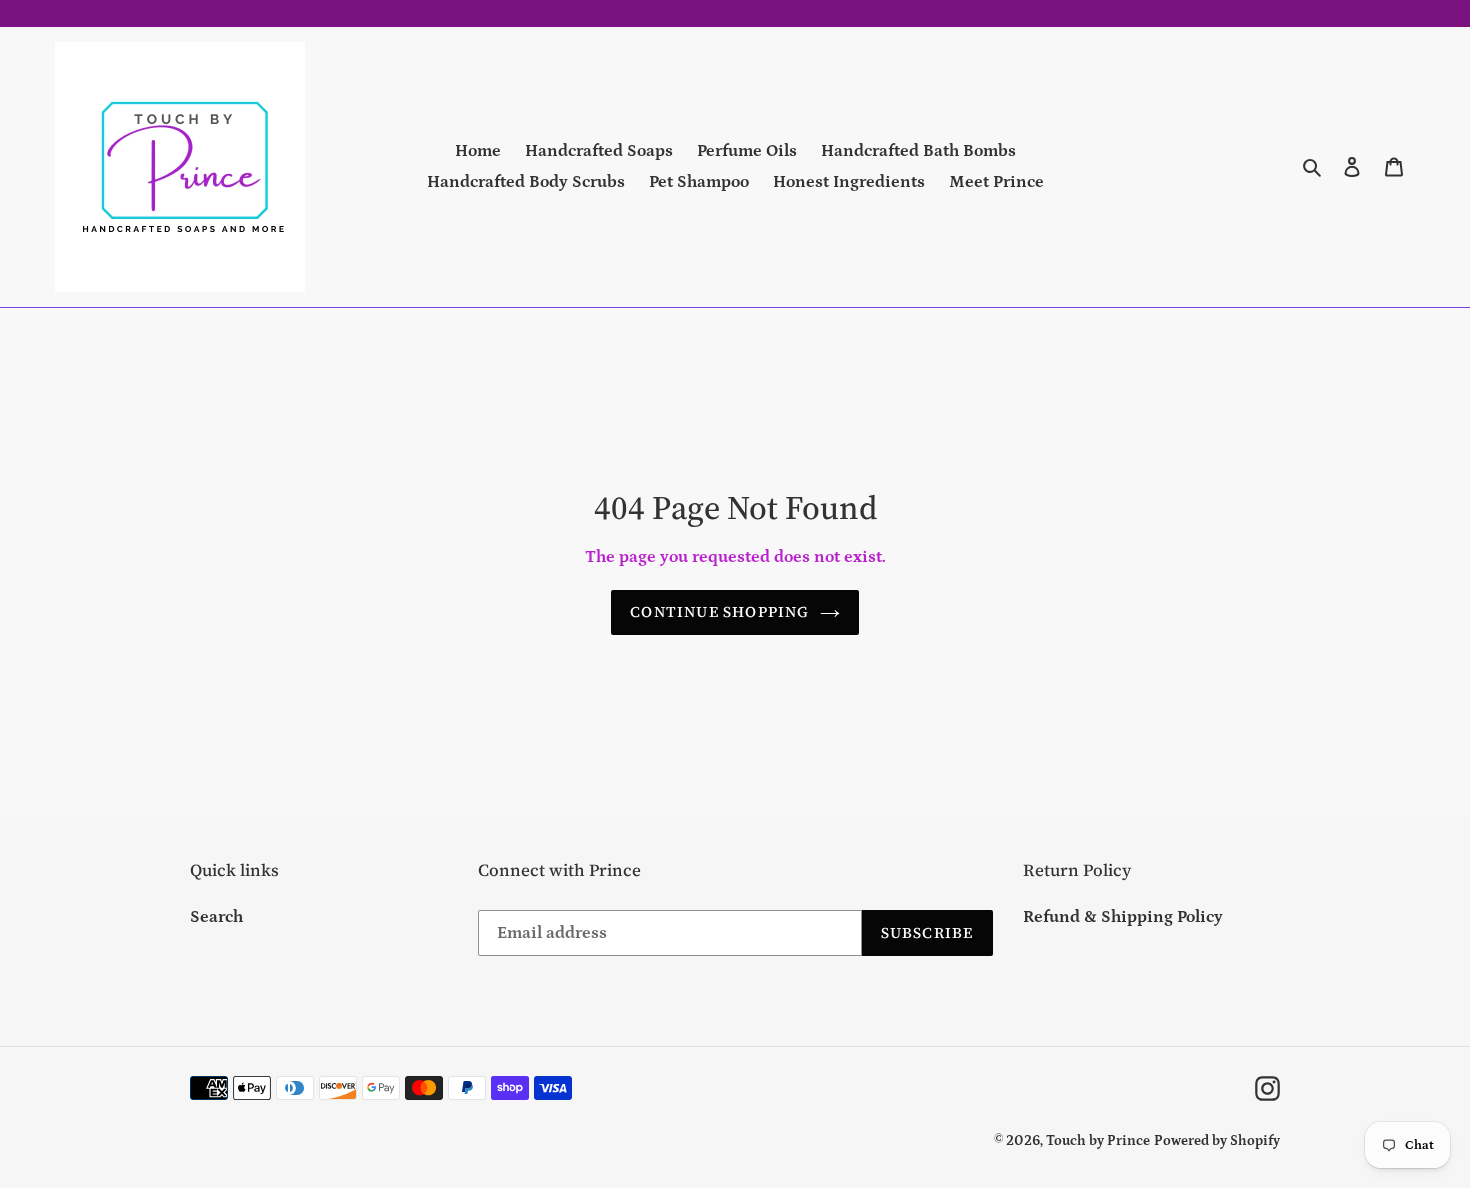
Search (216, 917)
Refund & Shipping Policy (1123, 917)
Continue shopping (719, 611)
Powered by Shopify (1217, 1141)
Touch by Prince (1098, 1141)
